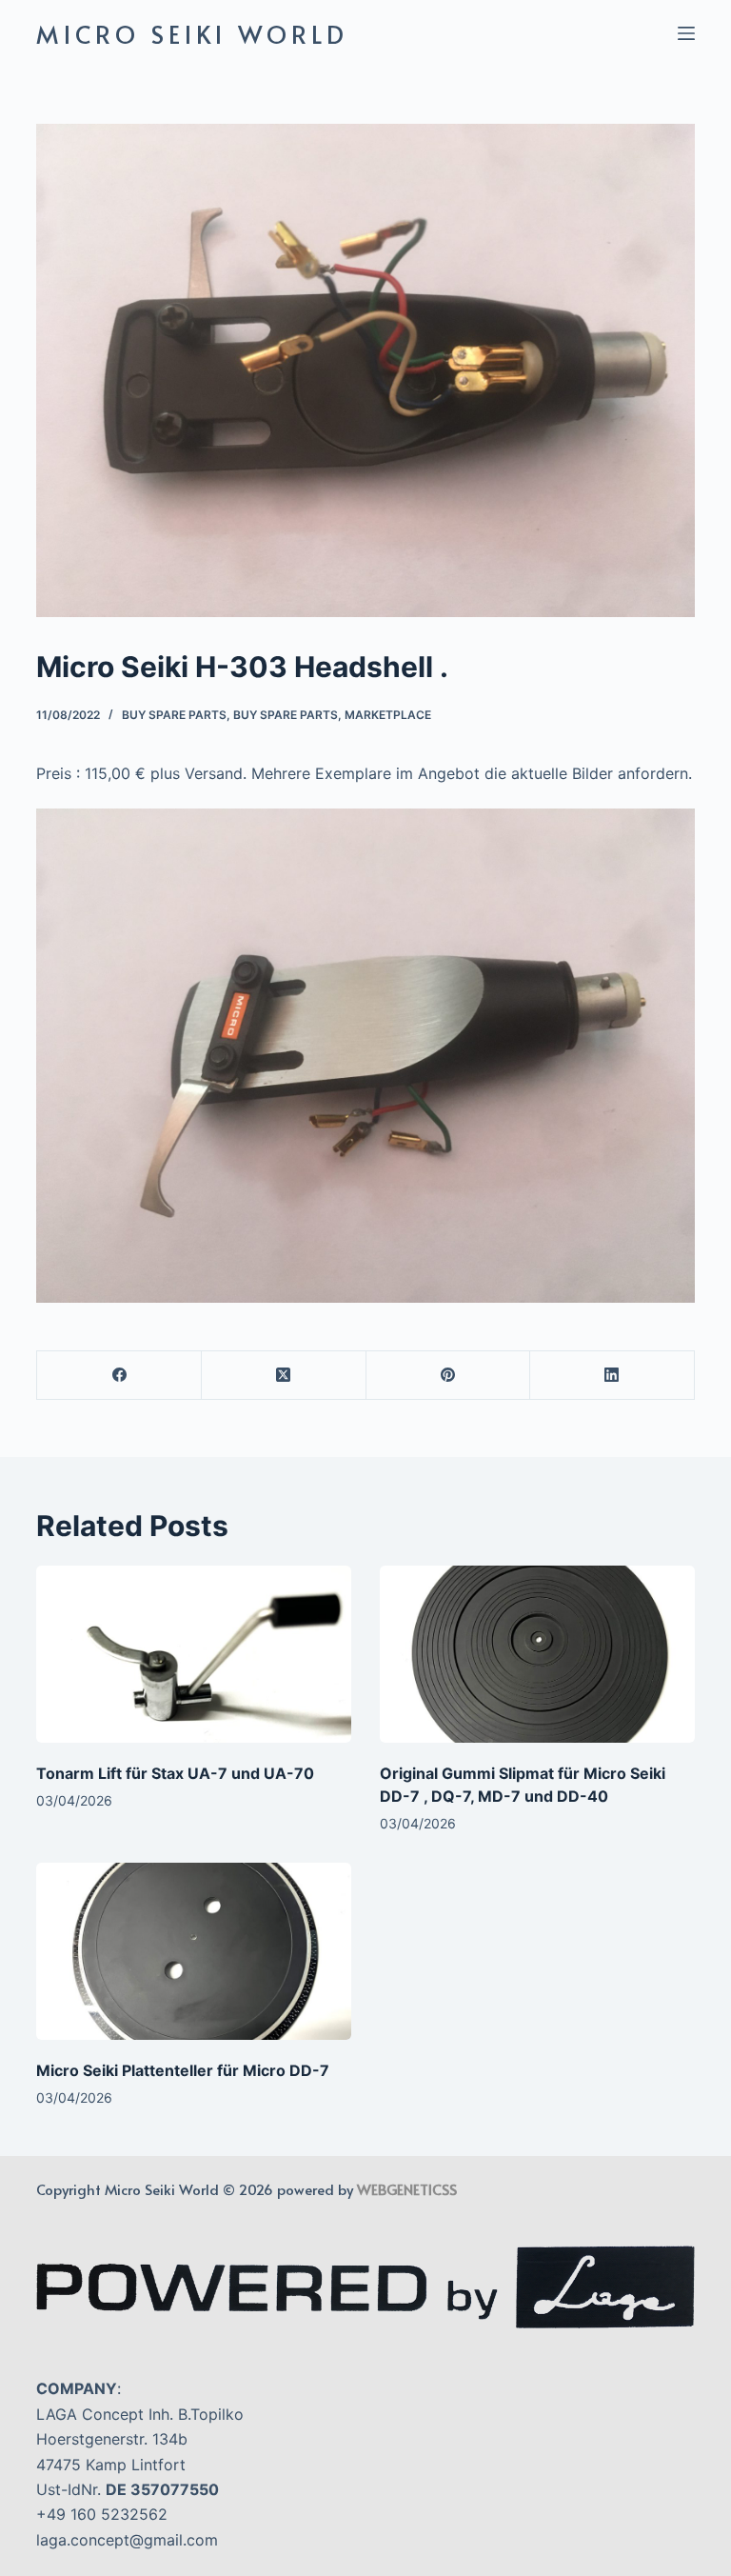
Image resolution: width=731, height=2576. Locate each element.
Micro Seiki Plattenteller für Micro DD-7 (183, 2070)
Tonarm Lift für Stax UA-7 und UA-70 (175, 1773)
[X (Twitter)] (284, 1376)
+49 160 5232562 (102, 2514)
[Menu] (686, 33)
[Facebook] (119, 1376)
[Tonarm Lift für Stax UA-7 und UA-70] (194, 1654)
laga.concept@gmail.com (127, 2540)
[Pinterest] (449, 1376)
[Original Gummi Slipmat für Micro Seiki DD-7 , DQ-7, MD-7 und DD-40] (537, 1654)
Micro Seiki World (192, 33)
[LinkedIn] (612, 1376)
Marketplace (388, 715)
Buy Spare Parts (174, 715)
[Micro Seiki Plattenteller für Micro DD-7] (194, 1951)
